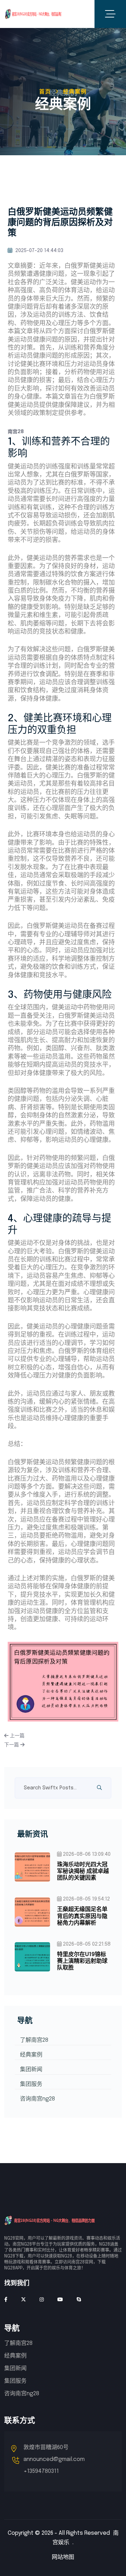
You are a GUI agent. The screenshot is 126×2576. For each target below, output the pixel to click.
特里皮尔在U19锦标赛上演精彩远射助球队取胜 (82, 1961)
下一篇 (12, 1745)
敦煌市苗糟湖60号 (46, 2448)
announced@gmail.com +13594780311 (54, 2465)
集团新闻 (31, 2070)
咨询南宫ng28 (37, 2099)
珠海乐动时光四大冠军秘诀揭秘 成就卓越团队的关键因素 (83, 1871)
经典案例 (31, 2055)
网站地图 (63, 2557)
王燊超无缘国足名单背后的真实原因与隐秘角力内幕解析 (82, 1916)
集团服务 (31, 2084)
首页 (45, 92)
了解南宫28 (34, 2040)
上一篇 (16, 1736)
